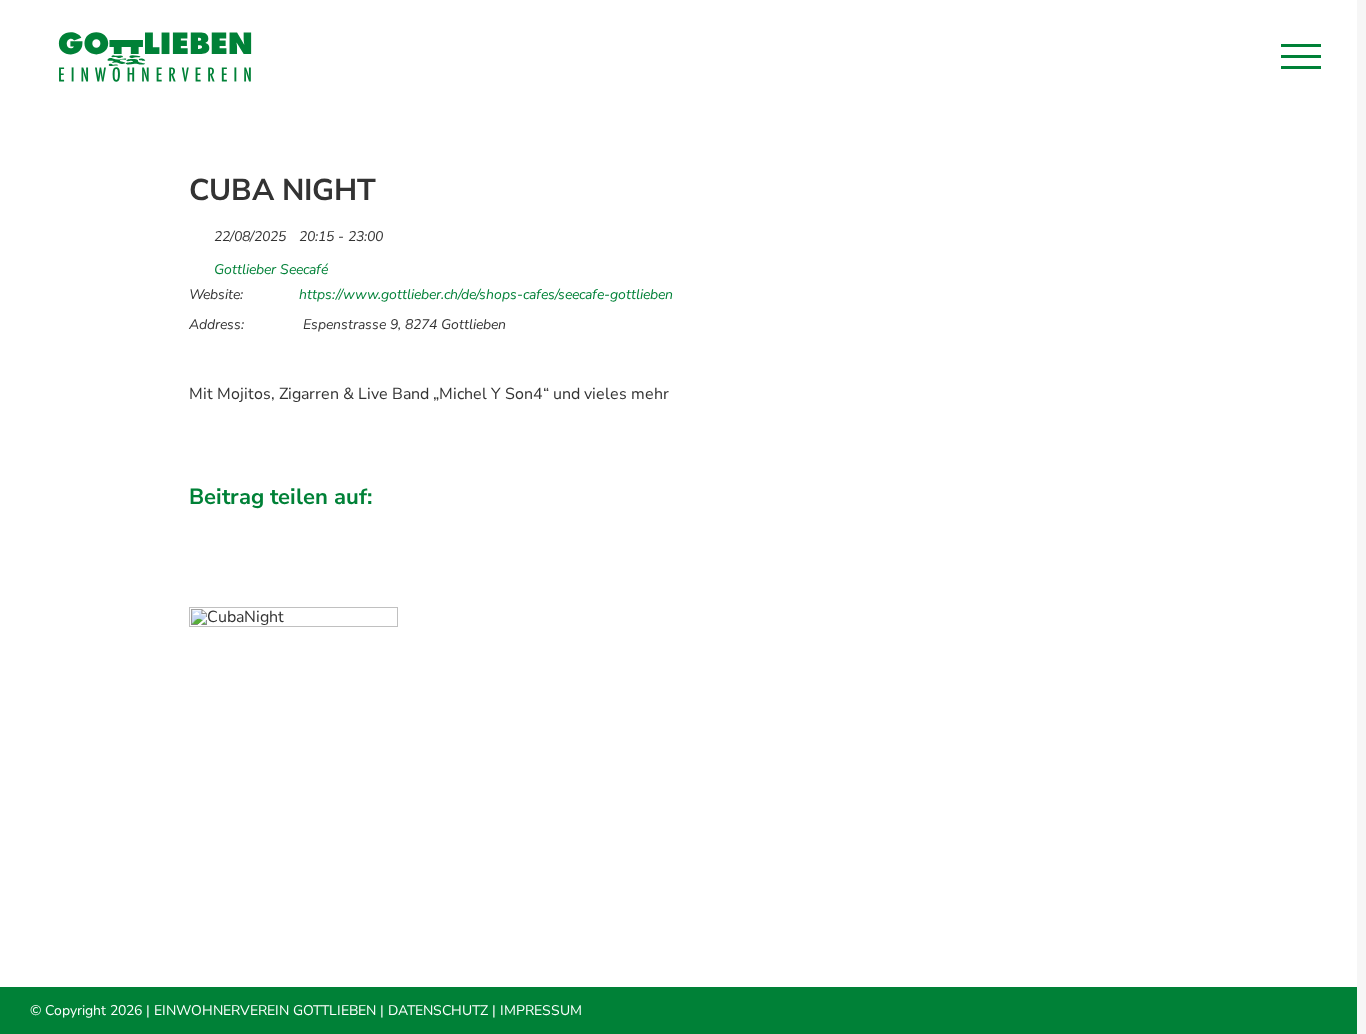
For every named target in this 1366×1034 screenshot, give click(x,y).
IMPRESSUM (541, 1010)
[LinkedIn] (1050, 524)
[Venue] (199, 264)
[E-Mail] (1152, 524)
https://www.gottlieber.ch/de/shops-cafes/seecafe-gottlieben (486, 295)
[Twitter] (1016, 524)
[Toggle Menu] (1301, 56)
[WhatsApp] (1084, 524)
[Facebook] (982, 524)
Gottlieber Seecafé (271, 270)
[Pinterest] (1118, 524)
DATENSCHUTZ (438, 1010)
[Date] (199, 231)
